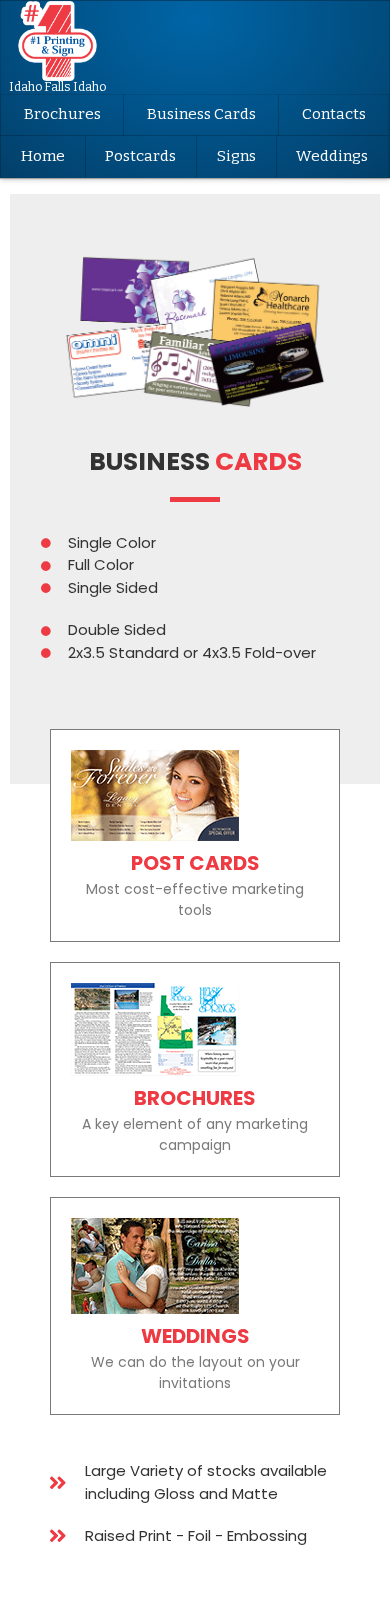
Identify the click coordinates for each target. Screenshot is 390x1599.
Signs (236, 156)
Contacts (334, 114)
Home (43, 156)
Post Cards (195, 863)
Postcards (140, 156)
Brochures (62, 114)
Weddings (332, 156)
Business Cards (201, 114)
